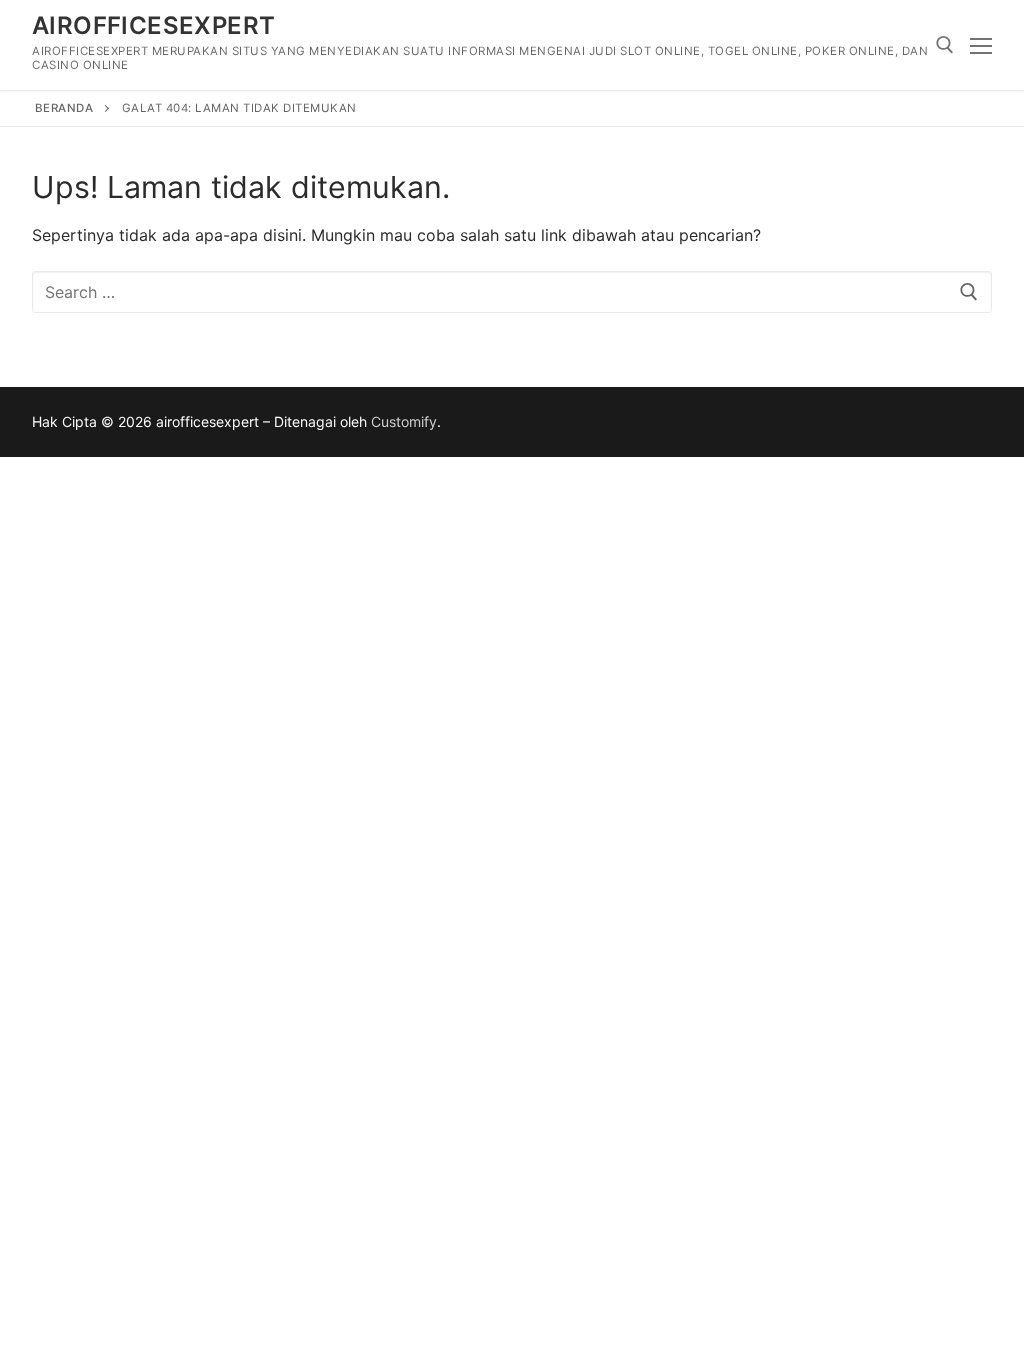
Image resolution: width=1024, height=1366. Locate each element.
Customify (404, 421)
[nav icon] (981, 45)
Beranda (64, 108)
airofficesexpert (153, 25)
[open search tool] (945, 45)
